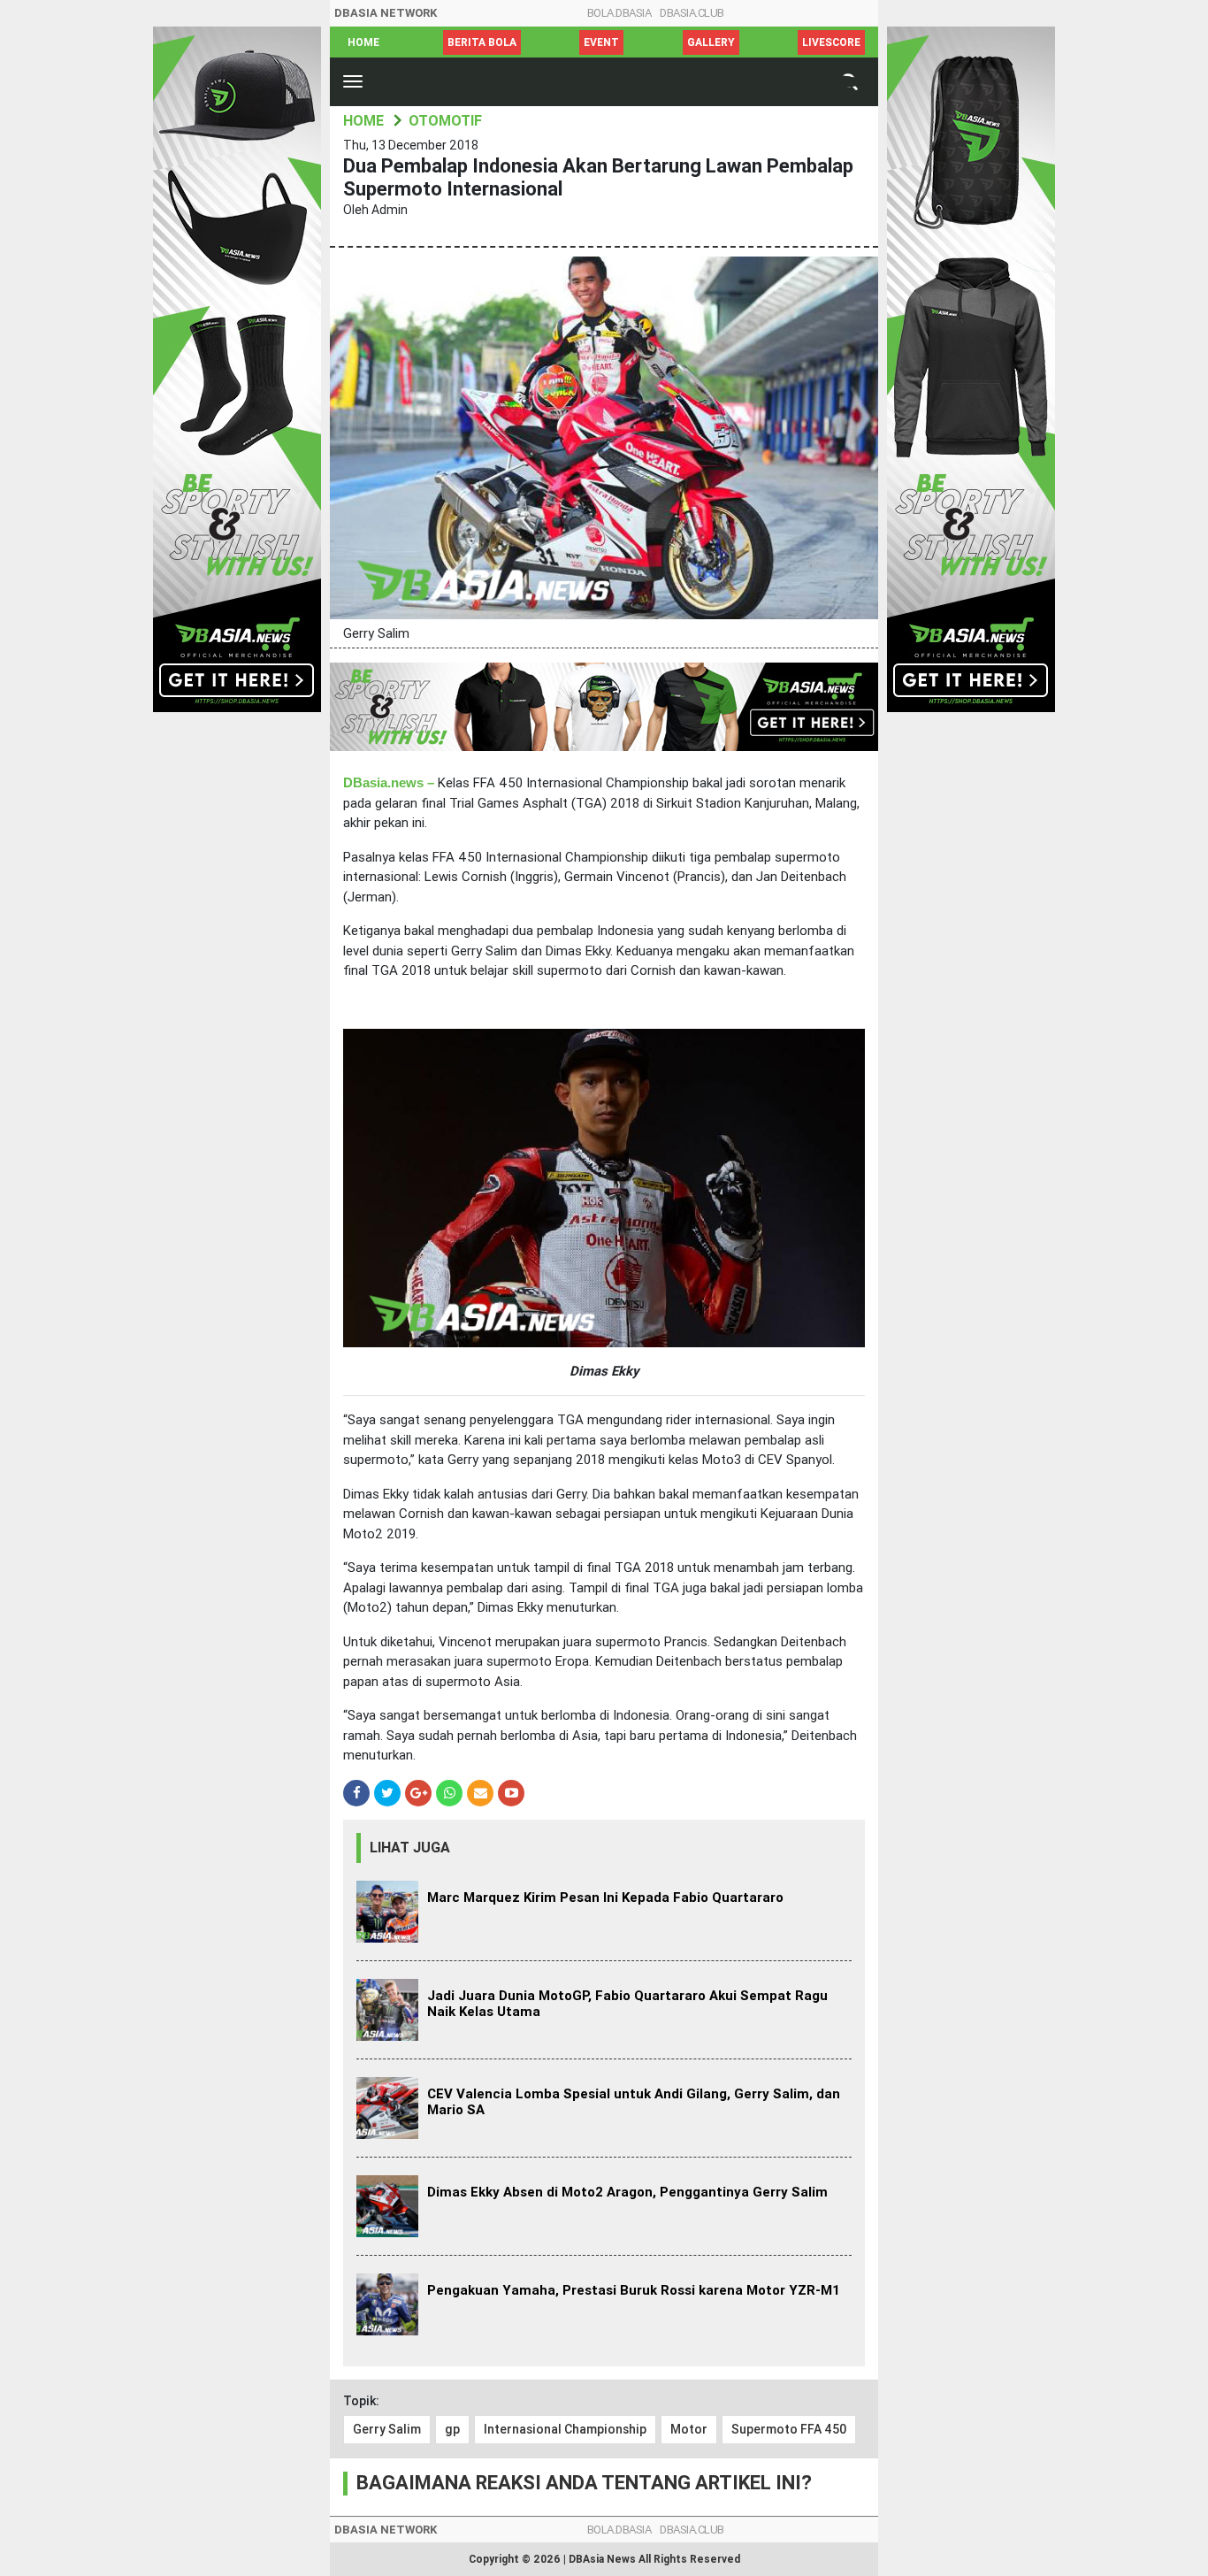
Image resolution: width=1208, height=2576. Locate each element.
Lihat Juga (410, 1848)
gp (452, 2429)
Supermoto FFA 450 (789, 2429)
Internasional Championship (565, 2429)
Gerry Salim (387, 2429)
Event (601, 42)
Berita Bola (482, 42)
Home (363, 42)
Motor (689, 2429)
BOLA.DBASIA (619, 13)
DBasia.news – (389, 783)
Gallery (711, 42)
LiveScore (831, 42)
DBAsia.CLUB (692, 13)
